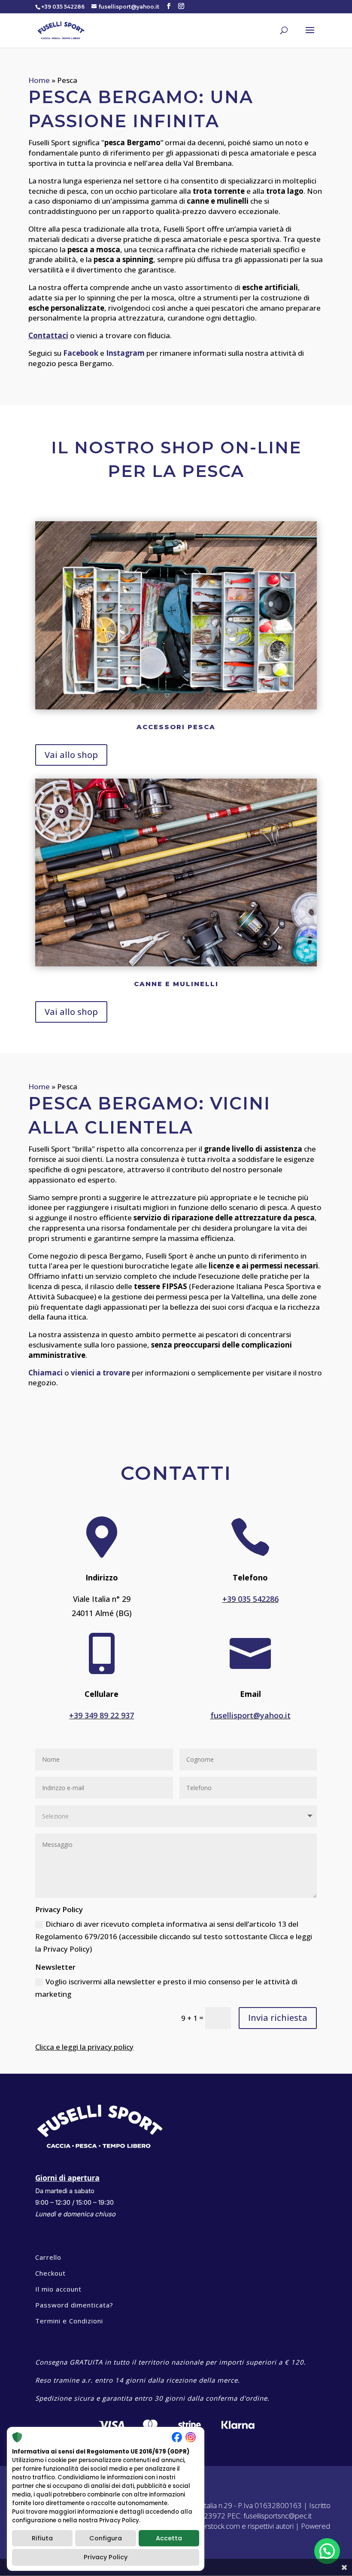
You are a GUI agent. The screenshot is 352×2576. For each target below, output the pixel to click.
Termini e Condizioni (69, 2321)
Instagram (125, 353)
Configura (106, 2538)
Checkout (50, 2273)
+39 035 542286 (250, 1599)
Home (39, 80)
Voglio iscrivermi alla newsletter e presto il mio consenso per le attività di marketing (166, 1988)
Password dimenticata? (74, 2305)
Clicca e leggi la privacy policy (84, 2047)
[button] (327, 2551)
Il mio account (58, 2289)
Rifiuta (42, 2538)
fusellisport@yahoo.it (250, 1715)
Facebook (81, 353)
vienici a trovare (100, 1373)
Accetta (169, 2538)
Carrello (48, 2257)
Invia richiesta (278, 2018)
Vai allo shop (71, 755)
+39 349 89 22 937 (102, 1715)
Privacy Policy (106, 2557)
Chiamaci (46, 1373)
